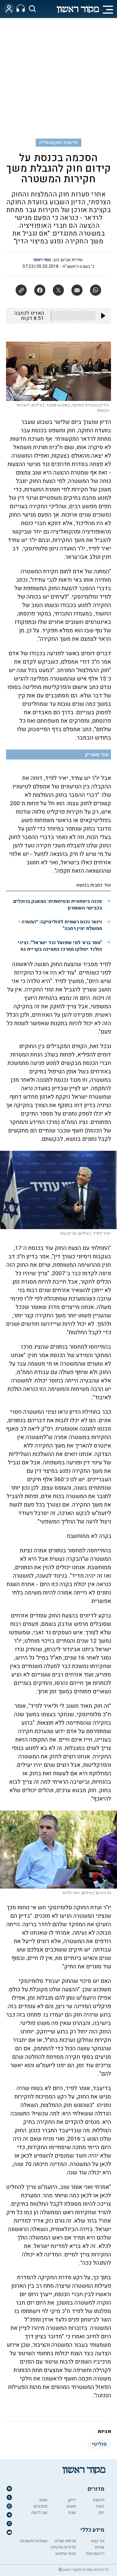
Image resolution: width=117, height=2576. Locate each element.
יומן (101, 2513)
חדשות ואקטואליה (58, 142)
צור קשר (97, 2541)
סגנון (43, 2500)
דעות (100, 2506)
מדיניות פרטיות (63, 2547)
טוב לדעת (39, 2513)
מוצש (71, 2506)
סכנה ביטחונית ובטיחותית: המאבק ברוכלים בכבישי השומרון (58, 905)
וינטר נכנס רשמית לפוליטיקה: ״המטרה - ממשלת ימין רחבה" (60, 925)
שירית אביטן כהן (68, 260)
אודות (100, 2547)
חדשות (99, 2500)
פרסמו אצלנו (65, 2541)
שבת (72, 2513)
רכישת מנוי (95, 2554)
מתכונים (40, 2506)
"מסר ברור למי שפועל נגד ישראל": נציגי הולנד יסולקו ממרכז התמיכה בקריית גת (60, 946)
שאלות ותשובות (34, 2541)
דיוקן (72, 2500)
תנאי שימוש (66, 2554)
